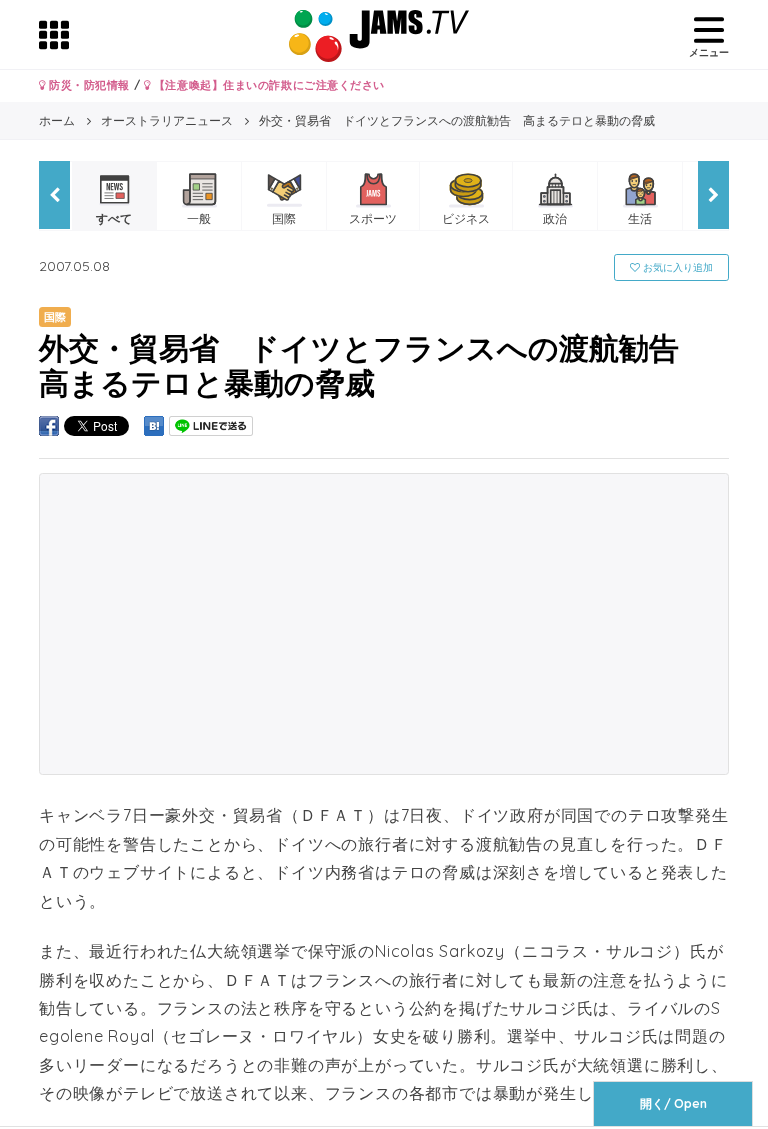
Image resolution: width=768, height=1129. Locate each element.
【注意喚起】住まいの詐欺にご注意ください (267, 85)
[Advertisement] (384, 624)
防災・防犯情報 (88, 85)
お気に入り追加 (676, 267)
